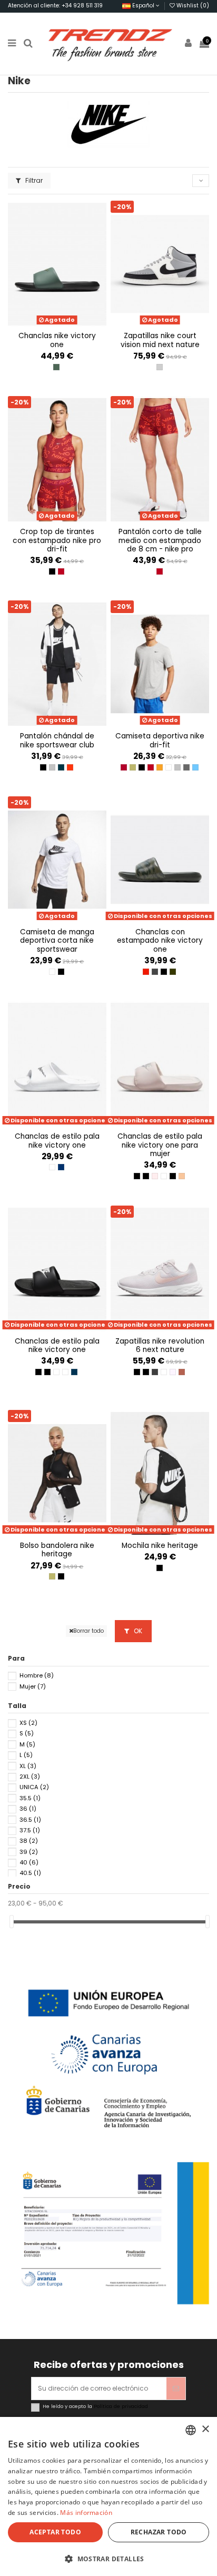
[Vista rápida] (63, 324)
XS (28, 1723)
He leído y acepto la (95, 2406)
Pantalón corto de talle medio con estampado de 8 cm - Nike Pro (160, 540)
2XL (30, 1776)
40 (29, 1862)
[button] (108, 2559)
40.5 (30, 1873)
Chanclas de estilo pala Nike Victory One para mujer (160, 1145)
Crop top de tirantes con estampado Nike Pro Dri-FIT (57, 540)
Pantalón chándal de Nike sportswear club (57, 740)
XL (28, 1766)
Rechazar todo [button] (159, 2532)
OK (137, 1631)
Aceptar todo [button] (55, 2532)
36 (28, 1809)
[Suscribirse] (176, 2389)
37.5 (30, 1830)
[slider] (12, 1922)
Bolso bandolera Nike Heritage (57, 1550)
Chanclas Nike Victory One (57, 340)
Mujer (33, 1686)
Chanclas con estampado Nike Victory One (160, 941)
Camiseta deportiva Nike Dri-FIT (160, 740)
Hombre (37, 1675)
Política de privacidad (121, 2406)
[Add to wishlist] (51, 324)
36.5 (30, 1820)
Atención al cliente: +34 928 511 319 (55, 6)
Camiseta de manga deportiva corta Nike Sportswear (57, 941)
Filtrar (33, 180)
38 (29, 1841)
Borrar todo (88, 1631)
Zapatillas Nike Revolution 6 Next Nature (160, 1345)
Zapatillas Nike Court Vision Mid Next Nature (160, 340)
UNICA (34, 1787)
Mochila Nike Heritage (160, 1546)
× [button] (205, 2429)
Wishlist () (192, 6)
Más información (86, 2513)
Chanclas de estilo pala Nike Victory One (57, 1141)
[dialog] (108, 2496)
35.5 (30, 1798)
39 (29, 1852)
